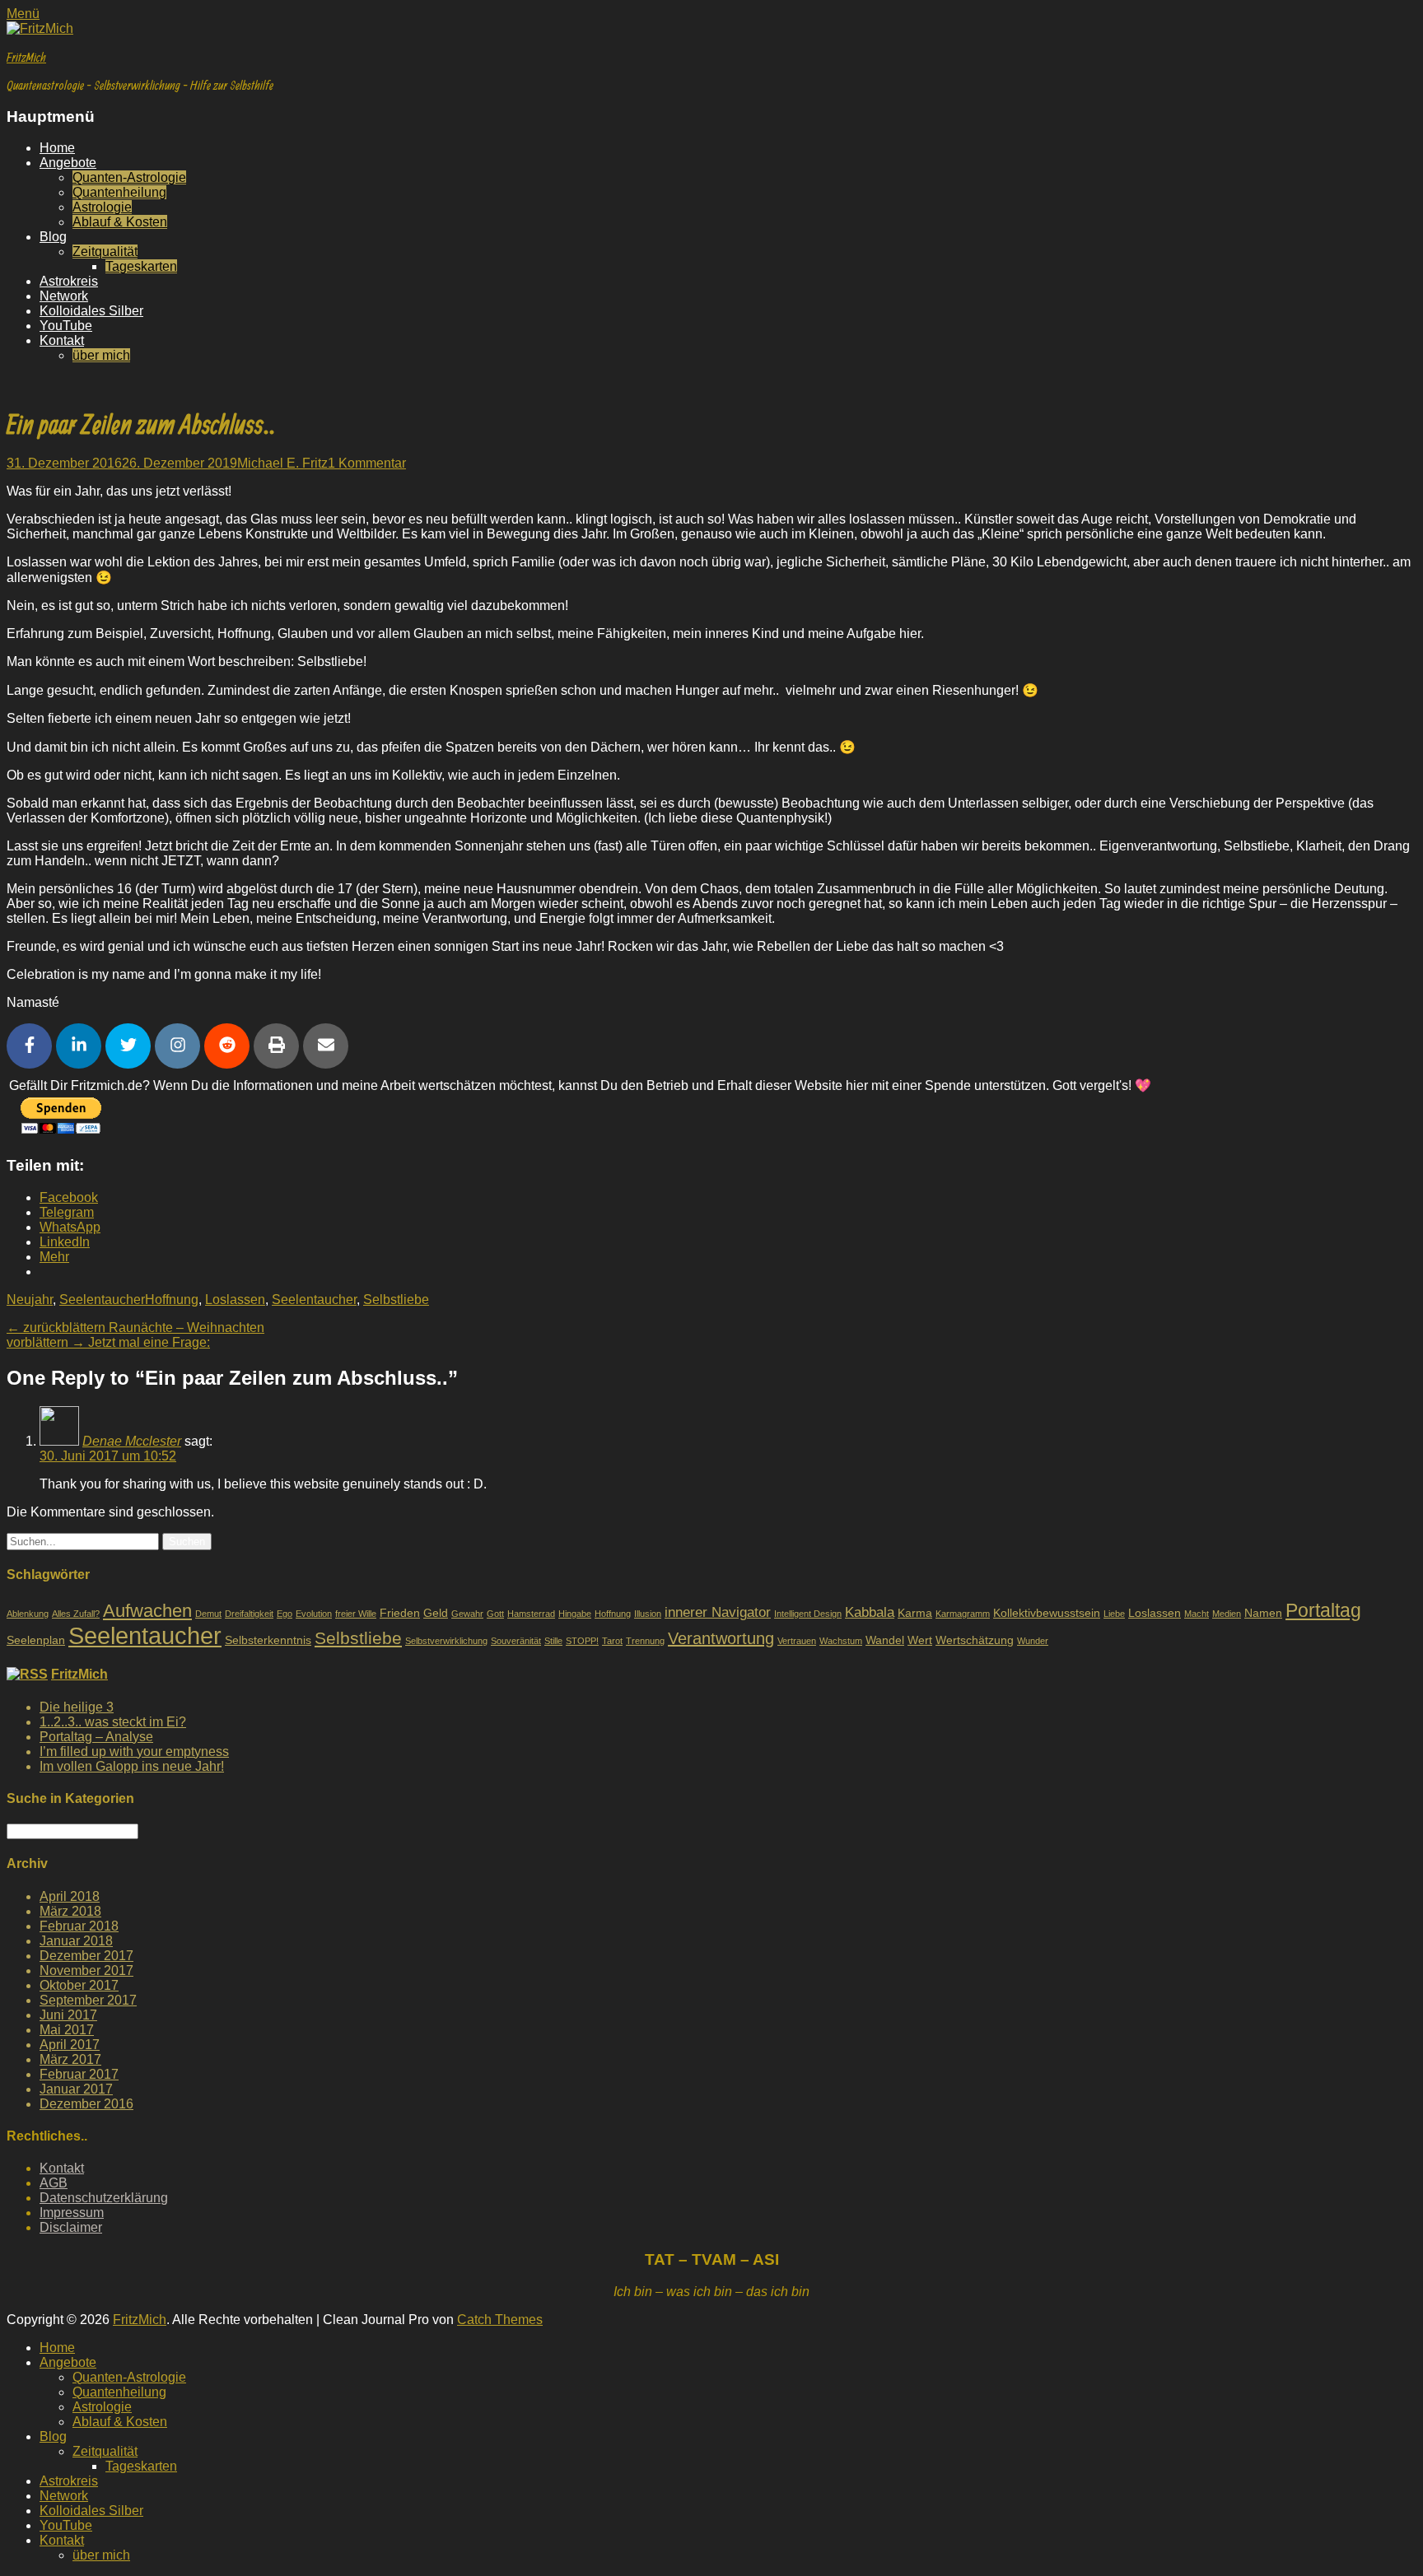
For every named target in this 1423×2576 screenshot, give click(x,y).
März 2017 (70, 2059)
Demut (208, 1614)
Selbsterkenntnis (268, 1640)
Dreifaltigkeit (249, 1614)
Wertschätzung (975, 1640)
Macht (1197, 1614)
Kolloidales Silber (91, 311)
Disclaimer (71, 2227)
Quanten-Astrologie (129, 177)
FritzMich (26, 57)
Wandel (885, 1640)
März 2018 (70, 1911)
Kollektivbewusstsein (1047, 1613)
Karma (915, 1613)
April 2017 (70, 2045)
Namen (1263, 1613)
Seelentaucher (102, 1300)
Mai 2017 (67, 2030)
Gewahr (467, 1614)
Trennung (645, 1641)
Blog (53, 237)
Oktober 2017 (79, 1985)
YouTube (66, 326)
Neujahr (30, 1300)
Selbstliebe (396, 1300)
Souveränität (516, 1641)
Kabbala (870, 1612)
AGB (54, 2183)
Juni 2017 (68, 2015)
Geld (436, 1613)
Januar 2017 (76, 2089)
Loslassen (235, 1300)
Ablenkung (28, 1614)
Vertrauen (797, 1641)
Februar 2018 (79, 1926)
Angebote (68, 163)
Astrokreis (69, 281)
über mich (101, 355)
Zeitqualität (105, 252)
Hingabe (575, 1614)
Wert (920, 1640)
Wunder (1033, 1641)
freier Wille (356, 1614)
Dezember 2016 (86, 2104)
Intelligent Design (808, 1614)
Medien (1227, 1614)
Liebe (1114, 1614)
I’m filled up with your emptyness (134, 1751)
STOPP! (582, 1641)
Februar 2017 (79, 2074)
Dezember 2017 (86, 1956)
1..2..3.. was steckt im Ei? (113, 1722)
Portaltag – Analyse (96, 1737)
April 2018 (70, 1896)
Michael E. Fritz (282, 463)
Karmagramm (963, 1614)
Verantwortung (721, 1638)
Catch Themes (500, 2320)
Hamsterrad (531, 1614)
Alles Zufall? (76, 1614)
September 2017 (88, 2000)
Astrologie (102, 207)
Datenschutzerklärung (104, 2198)
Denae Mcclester (132, 1441)
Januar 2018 (76, 1941)
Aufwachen (147, 1611)
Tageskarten (141, 266)
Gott (495, 1614)
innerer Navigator (718, 1612)
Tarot (612, 1641)
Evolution (314, 1614)
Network (64, 296)
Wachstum (841, 1641)
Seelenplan (36, 1640)
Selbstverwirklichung (446, 1641)
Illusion (648, 1614)
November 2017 (86, 1970)
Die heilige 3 (77, 1707)
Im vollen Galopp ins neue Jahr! (132, 1766)
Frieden (400, 1613)
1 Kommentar (367, 463)
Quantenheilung (119, 192)
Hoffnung (172, 1300)
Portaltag (1323, 1610)
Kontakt (62, 340)
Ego (285, 1614)
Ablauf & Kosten (120, 222)
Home (57, 148)
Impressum (72, 2213)
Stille (553, 1641)
